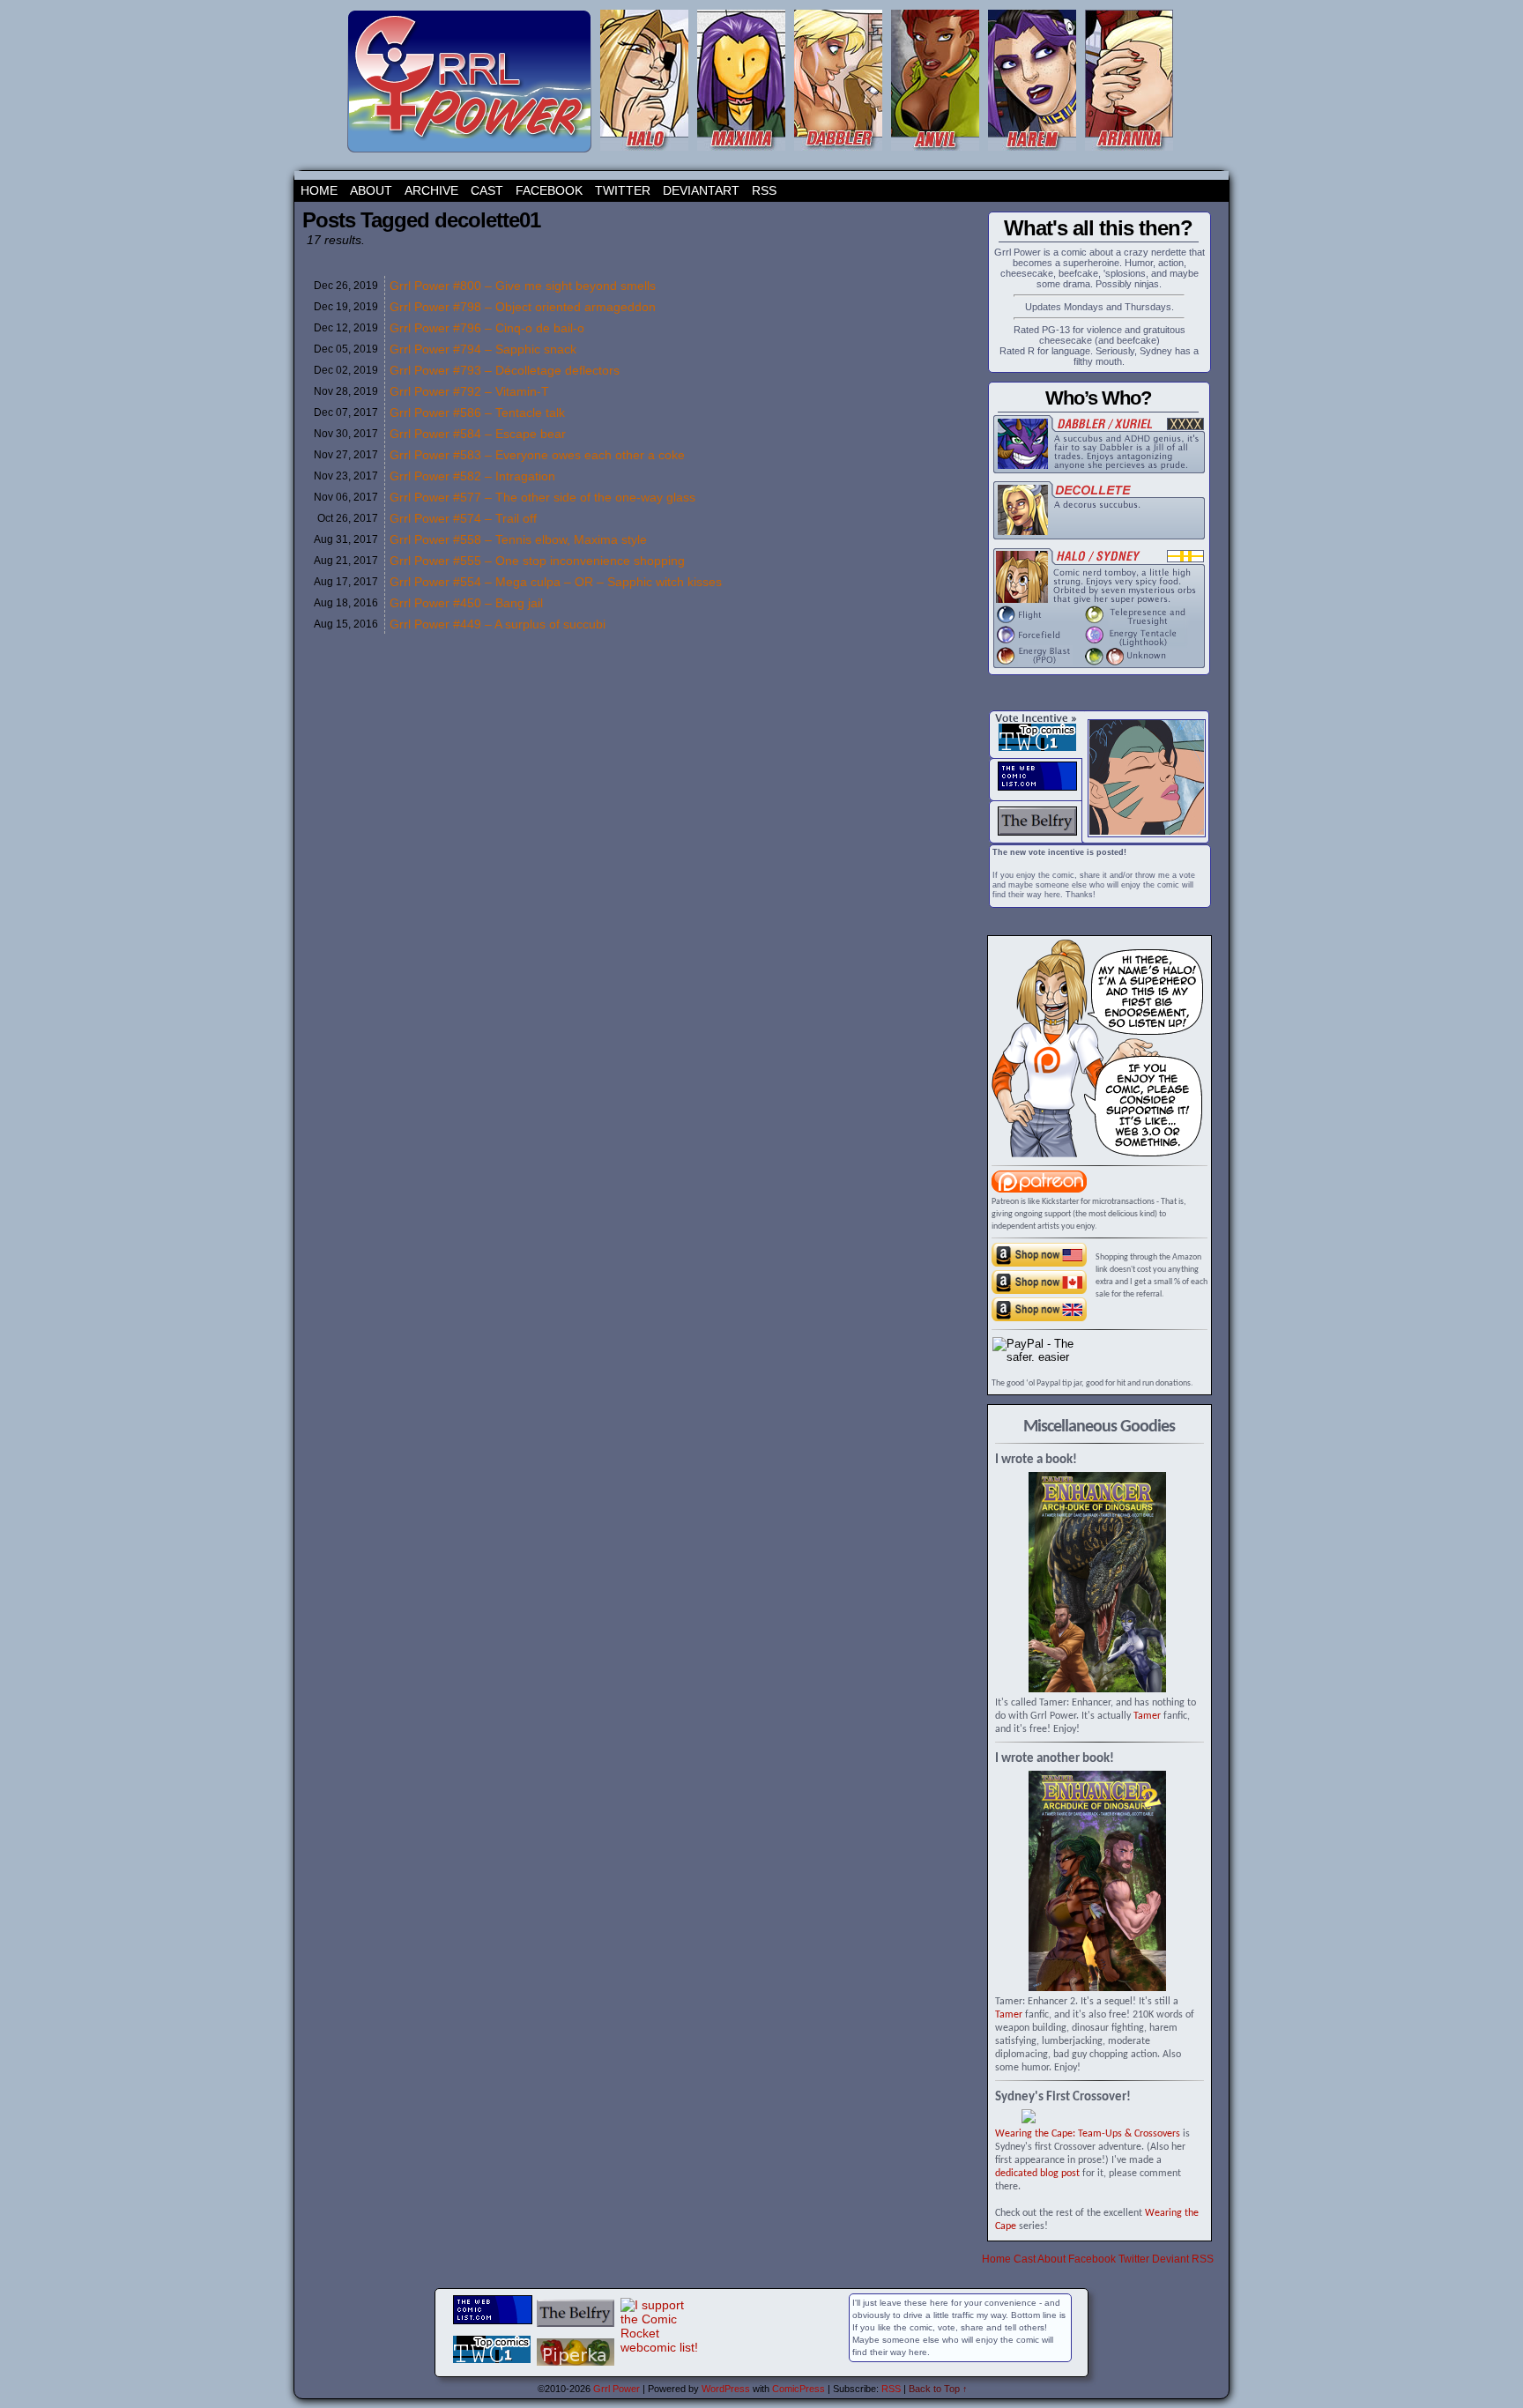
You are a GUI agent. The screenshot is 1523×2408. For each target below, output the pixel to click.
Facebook (549, 190)
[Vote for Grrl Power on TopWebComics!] (1037, 747)
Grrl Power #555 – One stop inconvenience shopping (537, 561)
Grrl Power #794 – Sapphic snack (483, 349)
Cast (487, 190)
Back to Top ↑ (938, 2389)
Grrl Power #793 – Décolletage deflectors (505, 370)
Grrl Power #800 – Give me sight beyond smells (523, 286)
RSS (764, 190)
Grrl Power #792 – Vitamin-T (469, 391)
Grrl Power (617, 2389)
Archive (431, 190)
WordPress (726, 2389)
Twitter (623, 190)
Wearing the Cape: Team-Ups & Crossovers (1088, 2134)
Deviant (1170, 2259)
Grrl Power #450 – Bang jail (466, 603)
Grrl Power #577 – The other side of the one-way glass (542, 497)
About (371, 190)
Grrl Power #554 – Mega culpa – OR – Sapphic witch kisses (556, 582)
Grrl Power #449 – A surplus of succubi (498, 624)
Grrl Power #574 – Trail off (463, 518)
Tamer (1147, 1716)
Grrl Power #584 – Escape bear (478, 434)
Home (319, 190)
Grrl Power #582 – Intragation (472, 476)
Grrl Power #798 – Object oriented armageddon (523, 307)
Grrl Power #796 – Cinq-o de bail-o (487, 328)
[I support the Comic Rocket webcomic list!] (660, 2347)
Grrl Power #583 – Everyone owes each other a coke (537, 455)
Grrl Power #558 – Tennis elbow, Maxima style (518, 539)
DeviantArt (701, 190)
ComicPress (799, 2389)
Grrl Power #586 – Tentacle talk (477, 412)
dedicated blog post (1037, 2174)
